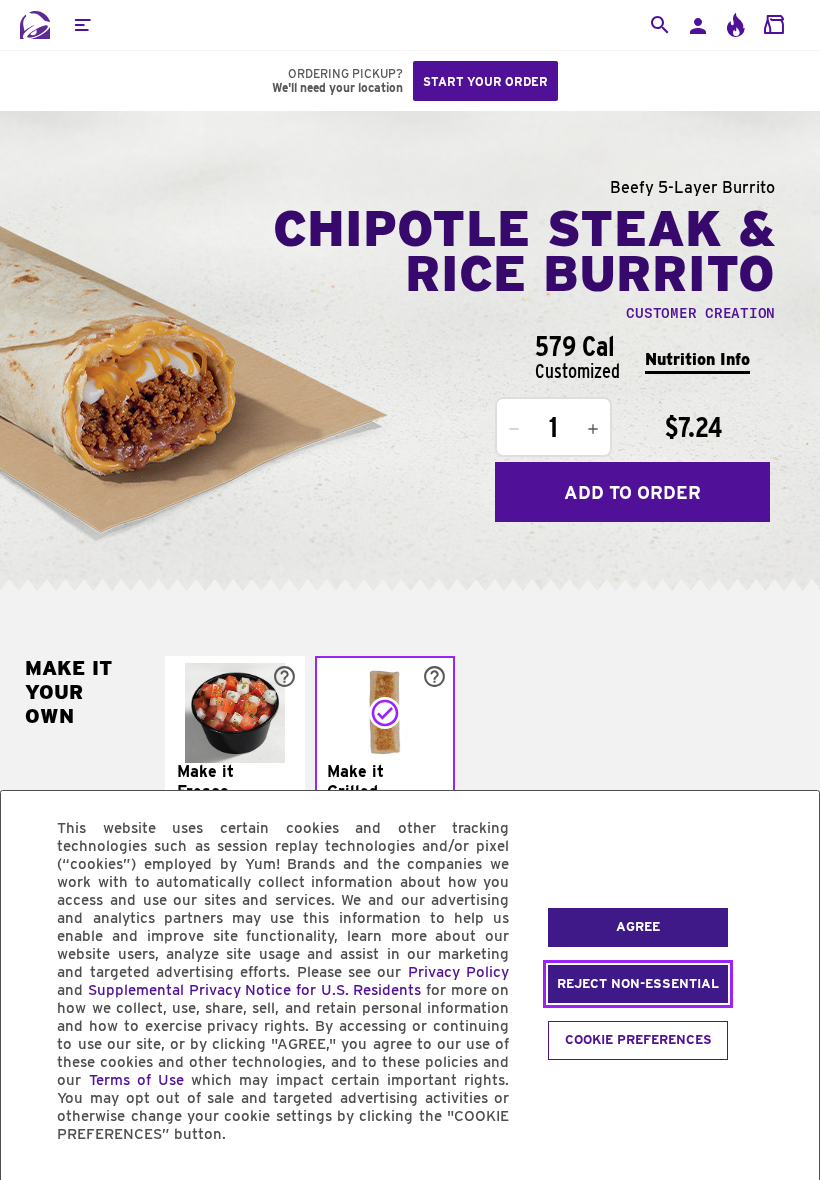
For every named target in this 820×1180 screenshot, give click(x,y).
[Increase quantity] (593, 429)
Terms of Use (136, 1080)
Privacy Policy (458, 972)
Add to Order (632, 492)
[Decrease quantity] (514, 429)
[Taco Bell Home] (35, 25)
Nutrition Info (697, 359)
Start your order (485, 81)
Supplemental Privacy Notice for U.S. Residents (254, 990)
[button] (82, 25)
